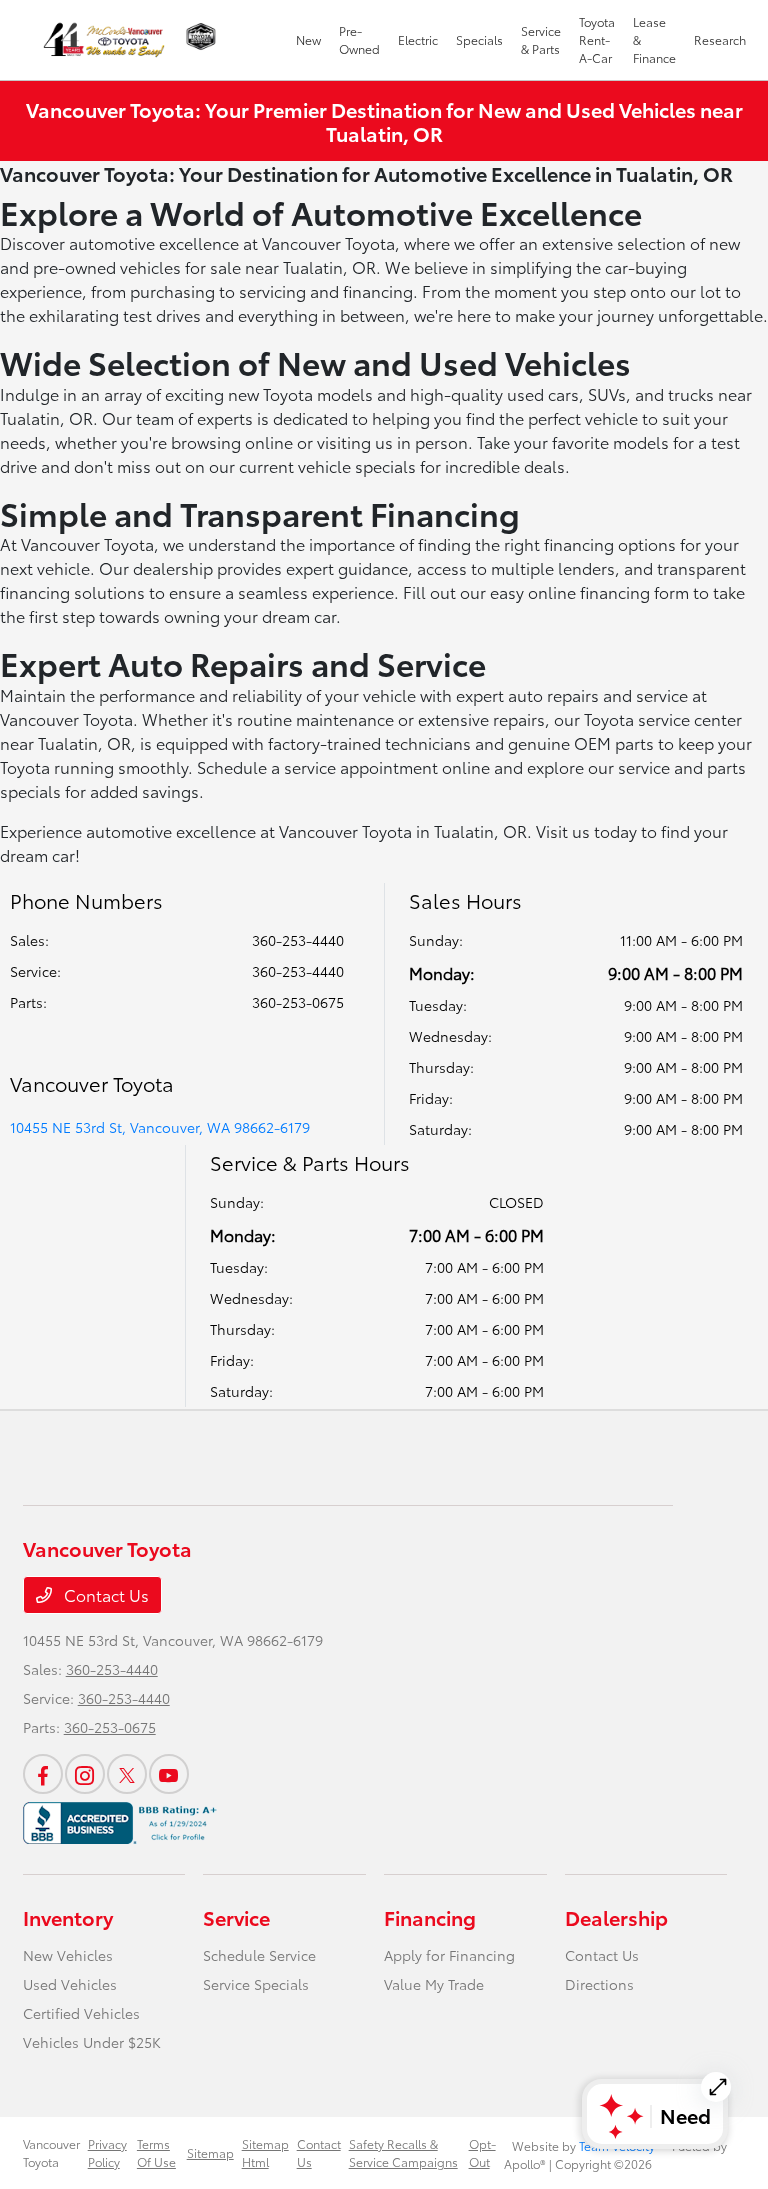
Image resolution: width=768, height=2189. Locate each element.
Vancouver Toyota (51, 2152)
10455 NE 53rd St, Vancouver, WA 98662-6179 (160, 1127)
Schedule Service (259, 1955)
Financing (430, 1917)
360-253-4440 (298, 940)
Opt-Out (482, 2152)
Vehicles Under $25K (92, 2042)
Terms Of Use (156, 2152)
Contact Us (104, 1594)
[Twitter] (127, 1774)
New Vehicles (68, 1955)
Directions (599, 1984)
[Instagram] (85, 1774)
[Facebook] (43, 1774)
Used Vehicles (70, 1984)
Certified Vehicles (81, 2013)
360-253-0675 (298, 1002)
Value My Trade (434, 1984)
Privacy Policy (107, 2152)
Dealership (616, 1917)
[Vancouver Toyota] (104, 40)
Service (236, 1917)
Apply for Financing (449, 1955)
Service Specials (256, 1984)
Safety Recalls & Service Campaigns (403, 2152)
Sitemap (210, 2152)
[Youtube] (169, 1774)
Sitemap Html (265, 2152)
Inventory (68, 1917)
